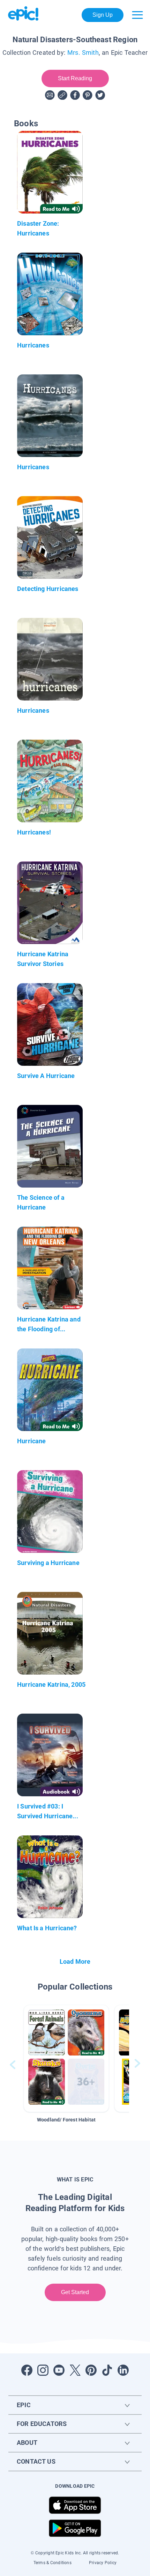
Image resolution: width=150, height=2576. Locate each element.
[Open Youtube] (59, 2370)
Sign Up (103, 15)
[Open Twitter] (75, 2370)
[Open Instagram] (43, 2370)
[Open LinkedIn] (123, 2370)
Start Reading (75, 78)
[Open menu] (137, 15)
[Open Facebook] (27, 2370)
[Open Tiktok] (107, 2370)
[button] (66, 2058)
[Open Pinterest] (91, 2370)
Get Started (75, 2292)
